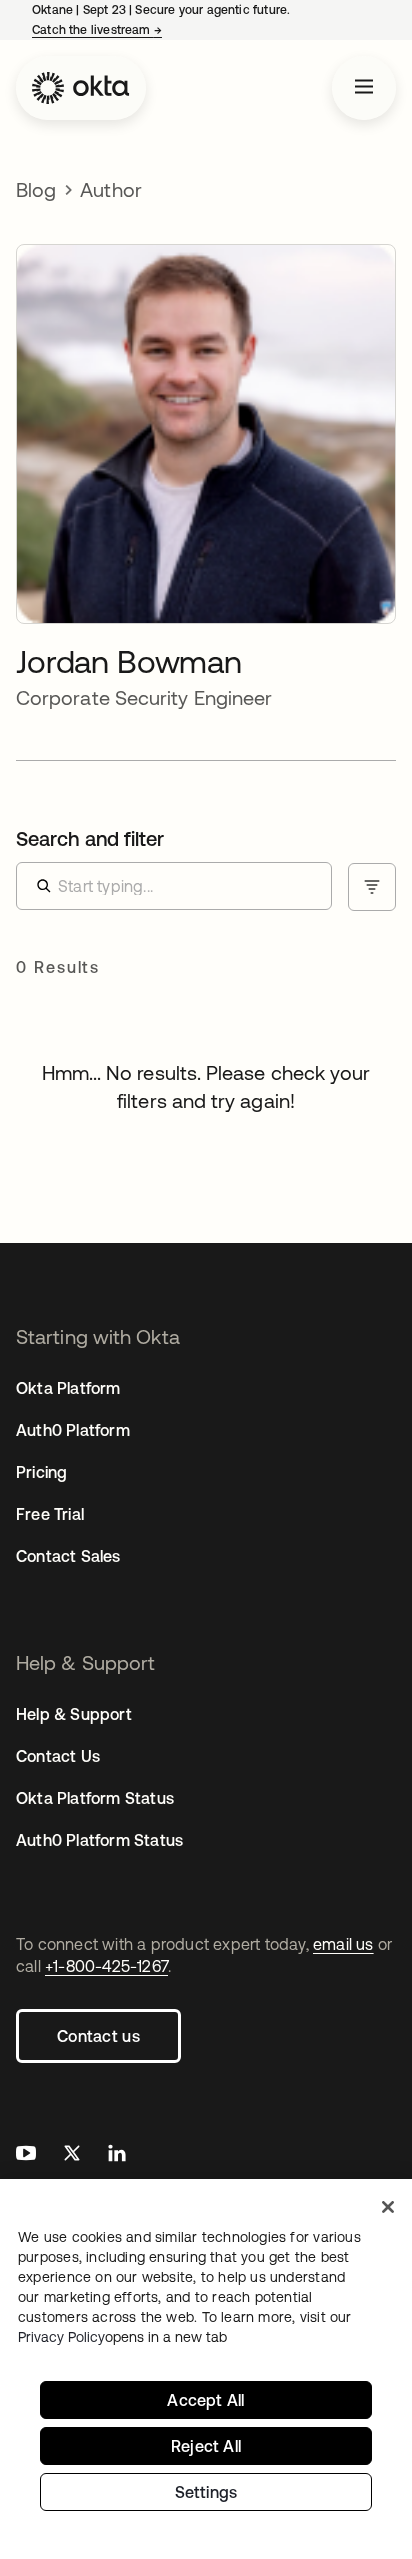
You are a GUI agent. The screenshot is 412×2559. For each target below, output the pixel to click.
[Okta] (81, 88)
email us (343, 1944)
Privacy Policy (122, 2337)
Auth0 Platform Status (99, 1840)
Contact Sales (68, 1556)
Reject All (206, 2446)
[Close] (388, 2207)
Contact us (98, 2036)
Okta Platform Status (95, 1798)
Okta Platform (68, 1388)
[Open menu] (364, 88)
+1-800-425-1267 (106, 1966)
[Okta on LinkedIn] (117, 2155)
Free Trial (50, 1514)
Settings (206, 2492)
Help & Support (74, 1714)
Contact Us (58, 1756)
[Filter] (372, 887)
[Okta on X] (72, 2155)
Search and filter (90, 838)
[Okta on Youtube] (26, 2155)
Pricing (41, 1472)
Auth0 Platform (73, 1430)
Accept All (205, 2400)
